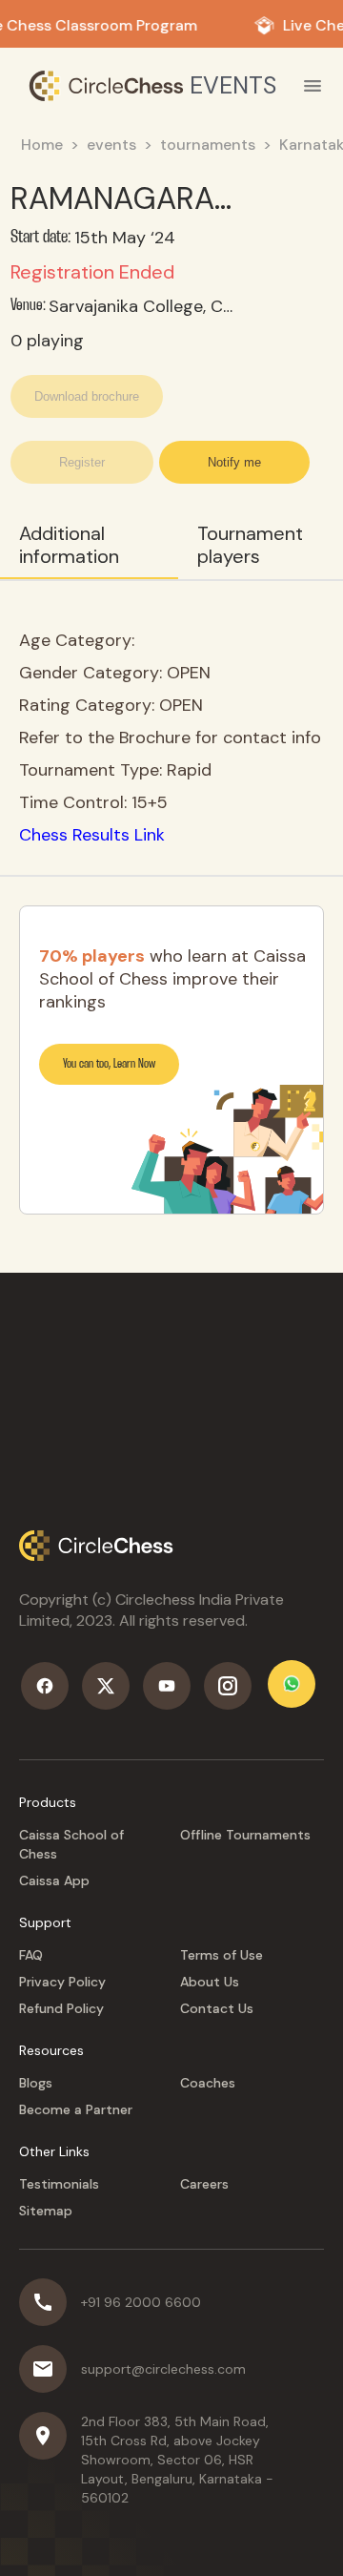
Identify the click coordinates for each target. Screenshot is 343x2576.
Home (42, 145)
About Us (210, 1982)
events (111, 145)
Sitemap (46, 2211)
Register (82, 462)
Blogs (36, 2083)
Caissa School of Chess (71, 1844)
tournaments (208, 145)
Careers (204, 2184)
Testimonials (59, 2184)
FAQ (31, 1955)
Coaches (208, 2083)
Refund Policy (61, 2008)
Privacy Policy (62, 1982)
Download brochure (87, 396)
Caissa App (54, 1880)
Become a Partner (76, 2109)
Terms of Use (222, 1955)
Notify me (234, 462)
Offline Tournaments (245, 1835)
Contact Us (217, 2008)
